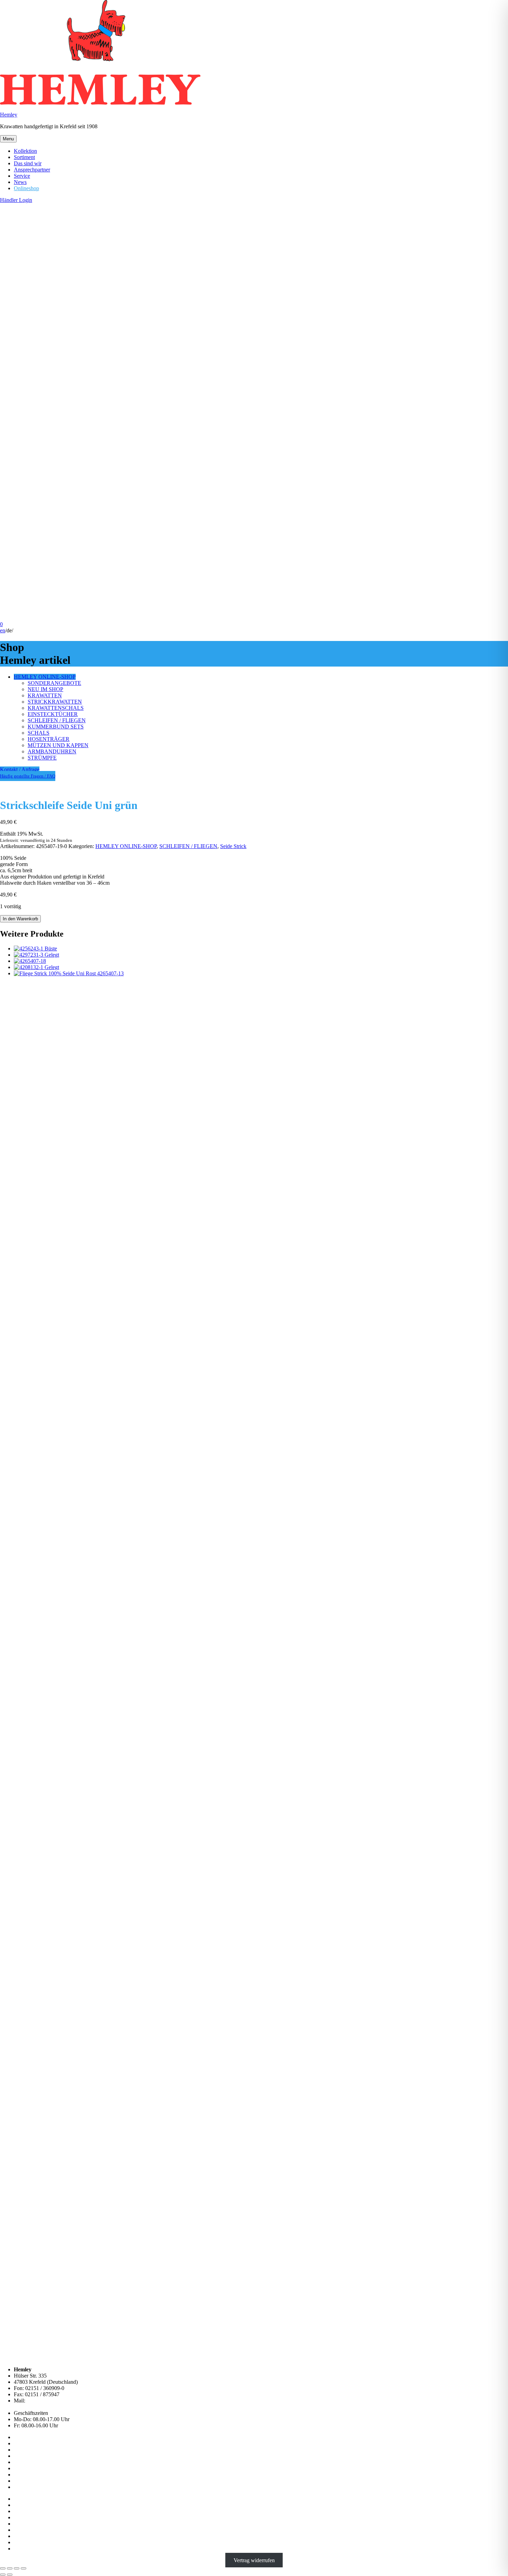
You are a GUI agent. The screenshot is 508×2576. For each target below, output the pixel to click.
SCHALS (39, 733)
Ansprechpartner (32, 170)
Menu (8, 139)
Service (22, 176)
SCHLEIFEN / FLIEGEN (57, 720)
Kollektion (25, 151)
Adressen (24, 2450)
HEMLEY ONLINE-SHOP (45, 677)
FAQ (19, 2487)
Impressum (26, 2499)
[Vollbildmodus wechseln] (10, 2568)
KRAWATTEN (45, 695)
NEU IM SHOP (45, 689)
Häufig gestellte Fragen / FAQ (28, 776)
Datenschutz (27, 2505)
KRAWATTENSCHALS (56, 708)
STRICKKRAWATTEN (55, 702)
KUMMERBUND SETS (56, 727)
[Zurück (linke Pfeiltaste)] (3, 2575)
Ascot (20, 2481)
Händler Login (16, 200)
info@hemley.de (45, 2401)
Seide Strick (233, 846)
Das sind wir (28, 163)
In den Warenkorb (20, 919)
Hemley (9, 115)
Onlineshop (26, 188)
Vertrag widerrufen (254, 2560)
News (20, 182)
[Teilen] (17, 2568)
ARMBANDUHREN (52, 751)
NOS (20, 2475)
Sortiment (24, 157)
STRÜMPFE (42, 758)
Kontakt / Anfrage (20, 769)
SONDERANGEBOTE (54, 683)
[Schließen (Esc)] (23, 2568)
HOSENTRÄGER (49, 739)
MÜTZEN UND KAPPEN (58, 745)
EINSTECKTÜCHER (53, 714)
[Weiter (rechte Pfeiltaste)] (10, 2575)
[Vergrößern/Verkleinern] (3, 2568)
